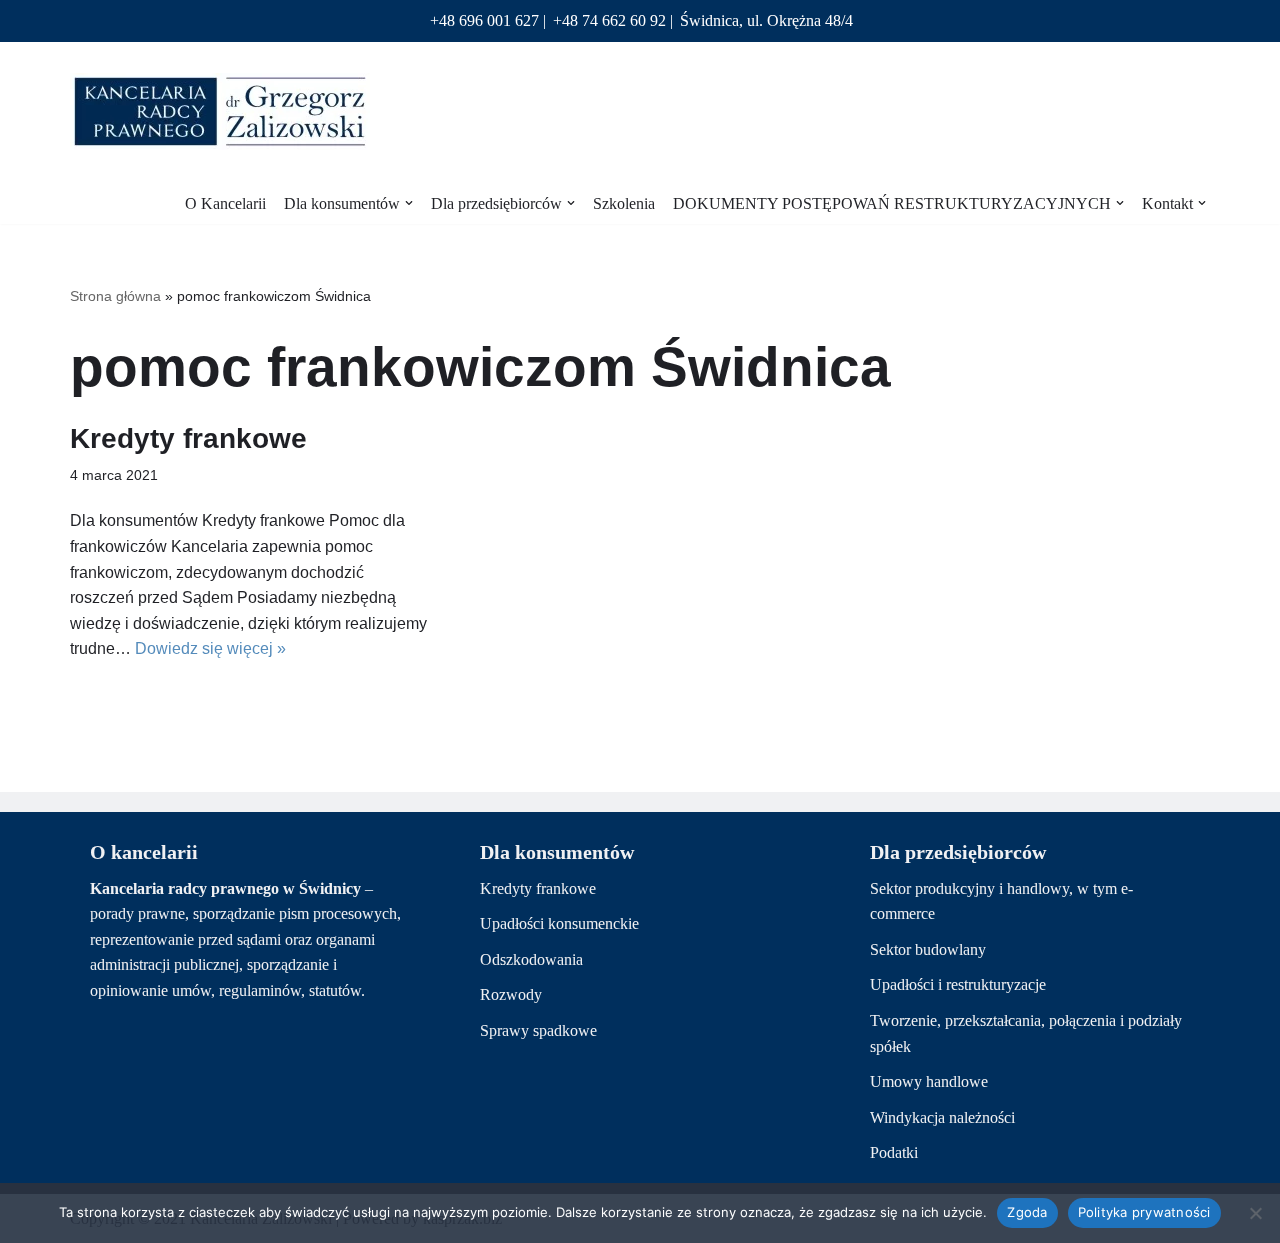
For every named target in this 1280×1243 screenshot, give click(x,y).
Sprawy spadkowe (538, 1030)
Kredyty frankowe (188, 438)
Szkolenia (624, 203)
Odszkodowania (531, 959)
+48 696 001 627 (484, 20)
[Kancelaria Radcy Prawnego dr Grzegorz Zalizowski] (220, 111)
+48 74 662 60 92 (609, 20)
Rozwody (511, 994)
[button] (409, 203)
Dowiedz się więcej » (210, 648)
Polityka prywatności (1144, 1212)
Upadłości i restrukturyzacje (958, 984)
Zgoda (1027, 1212)
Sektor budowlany (928, 949)
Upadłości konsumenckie (559, 923)
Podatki (894, 1152)
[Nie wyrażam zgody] (1255, 1213)
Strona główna (115, 296)
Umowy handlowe (929, 1081)
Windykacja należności (942, 1117)
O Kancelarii (225, 203)
